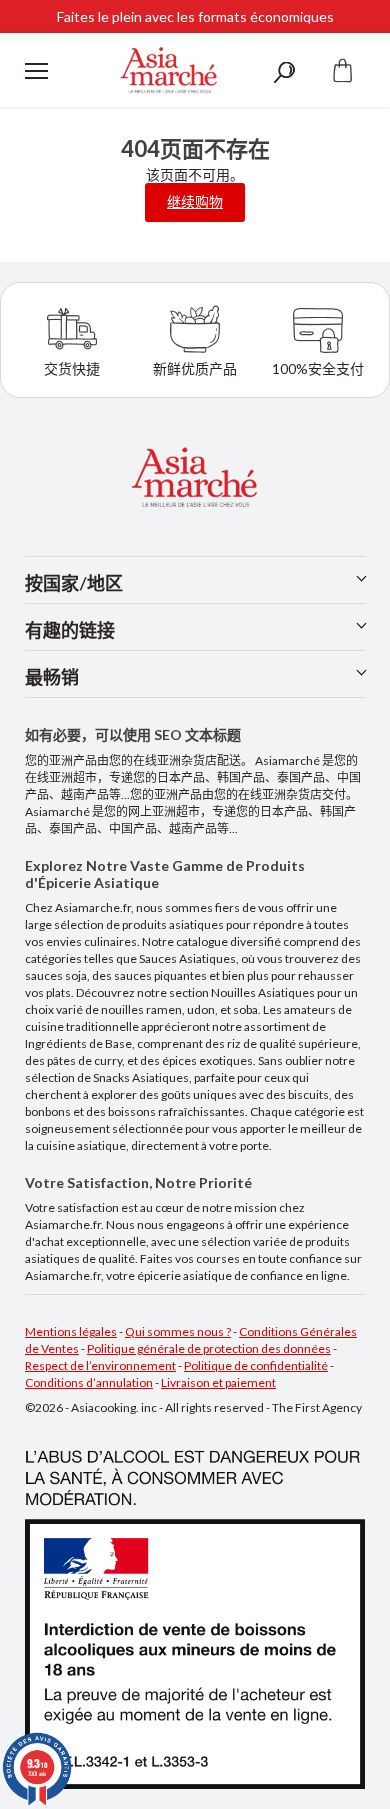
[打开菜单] (36, 71)
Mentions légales (71, 1331)
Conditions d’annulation (89, 1382)
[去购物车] (343, 70)
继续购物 (195, 201)
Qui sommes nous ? (178, 1331)
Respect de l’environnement (100, 1365)
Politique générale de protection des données (209, 1348)
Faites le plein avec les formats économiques (195, 16)
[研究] (284, 70)
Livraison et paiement (218, 1382)
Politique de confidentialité (256, 1365)
